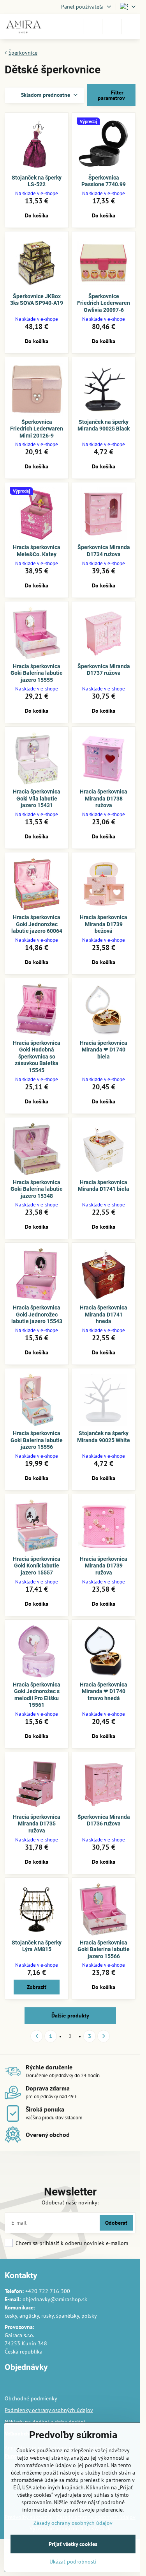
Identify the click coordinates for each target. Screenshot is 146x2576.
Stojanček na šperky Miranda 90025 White (104, 1437)
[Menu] (131, 27)
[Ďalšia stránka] (104, 2036)
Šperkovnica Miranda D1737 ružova (104, 670)
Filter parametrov (111, 95)
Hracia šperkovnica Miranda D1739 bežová (104, 924)
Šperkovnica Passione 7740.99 (104, 181)
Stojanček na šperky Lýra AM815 (37, 1946)
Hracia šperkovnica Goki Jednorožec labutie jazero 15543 (37, 1314)
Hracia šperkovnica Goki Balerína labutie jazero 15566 (104, 1949)
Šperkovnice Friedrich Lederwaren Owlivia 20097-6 (104, 303)
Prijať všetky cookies (73, 2544)
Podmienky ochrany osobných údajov (49, 2410)
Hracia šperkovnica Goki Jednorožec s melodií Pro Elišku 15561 (37, 1695)
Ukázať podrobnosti (73, 2562)
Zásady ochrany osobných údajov (73, 2523)
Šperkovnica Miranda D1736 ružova (104, 1820)
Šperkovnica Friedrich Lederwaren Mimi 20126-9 (37, 429)
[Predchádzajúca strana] (37, 2036)
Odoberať (116, 2223)
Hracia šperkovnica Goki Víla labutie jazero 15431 (37, 798)
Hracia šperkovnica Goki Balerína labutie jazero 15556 (37, 1440)
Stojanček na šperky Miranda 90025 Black (104, 425)
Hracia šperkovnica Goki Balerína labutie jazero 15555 (37, 673)
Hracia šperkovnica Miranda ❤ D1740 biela (104, 1050)
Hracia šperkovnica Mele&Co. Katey (37, 551)
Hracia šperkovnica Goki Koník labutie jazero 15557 (37, 1566)
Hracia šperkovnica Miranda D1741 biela (104, 1186)
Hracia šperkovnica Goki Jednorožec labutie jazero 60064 (37, 924)
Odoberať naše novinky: (70, 2202)
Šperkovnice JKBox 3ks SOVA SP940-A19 (37, 300)
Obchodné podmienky (31, 2398)
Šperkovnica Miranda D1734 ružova (104, 551)
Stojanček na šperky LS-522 (37, 181)
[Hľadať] (93, 27)
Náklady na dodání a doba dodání (45, 2422)
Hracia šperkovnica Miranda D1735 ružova (37, 1824)
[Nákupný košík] (112, 27)
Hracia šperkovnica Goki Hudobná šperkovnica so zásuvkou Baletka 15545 (37, 1057)
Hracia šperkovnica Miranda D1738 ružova (104, 798)
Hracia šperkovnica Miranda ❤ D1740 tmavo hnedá (104, 1691)
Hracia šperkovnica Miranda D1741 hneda (104, 1314)
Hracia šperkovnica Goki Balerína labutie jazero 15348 (37, 1189)
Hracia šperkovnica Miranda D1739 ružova (104, 1566)
